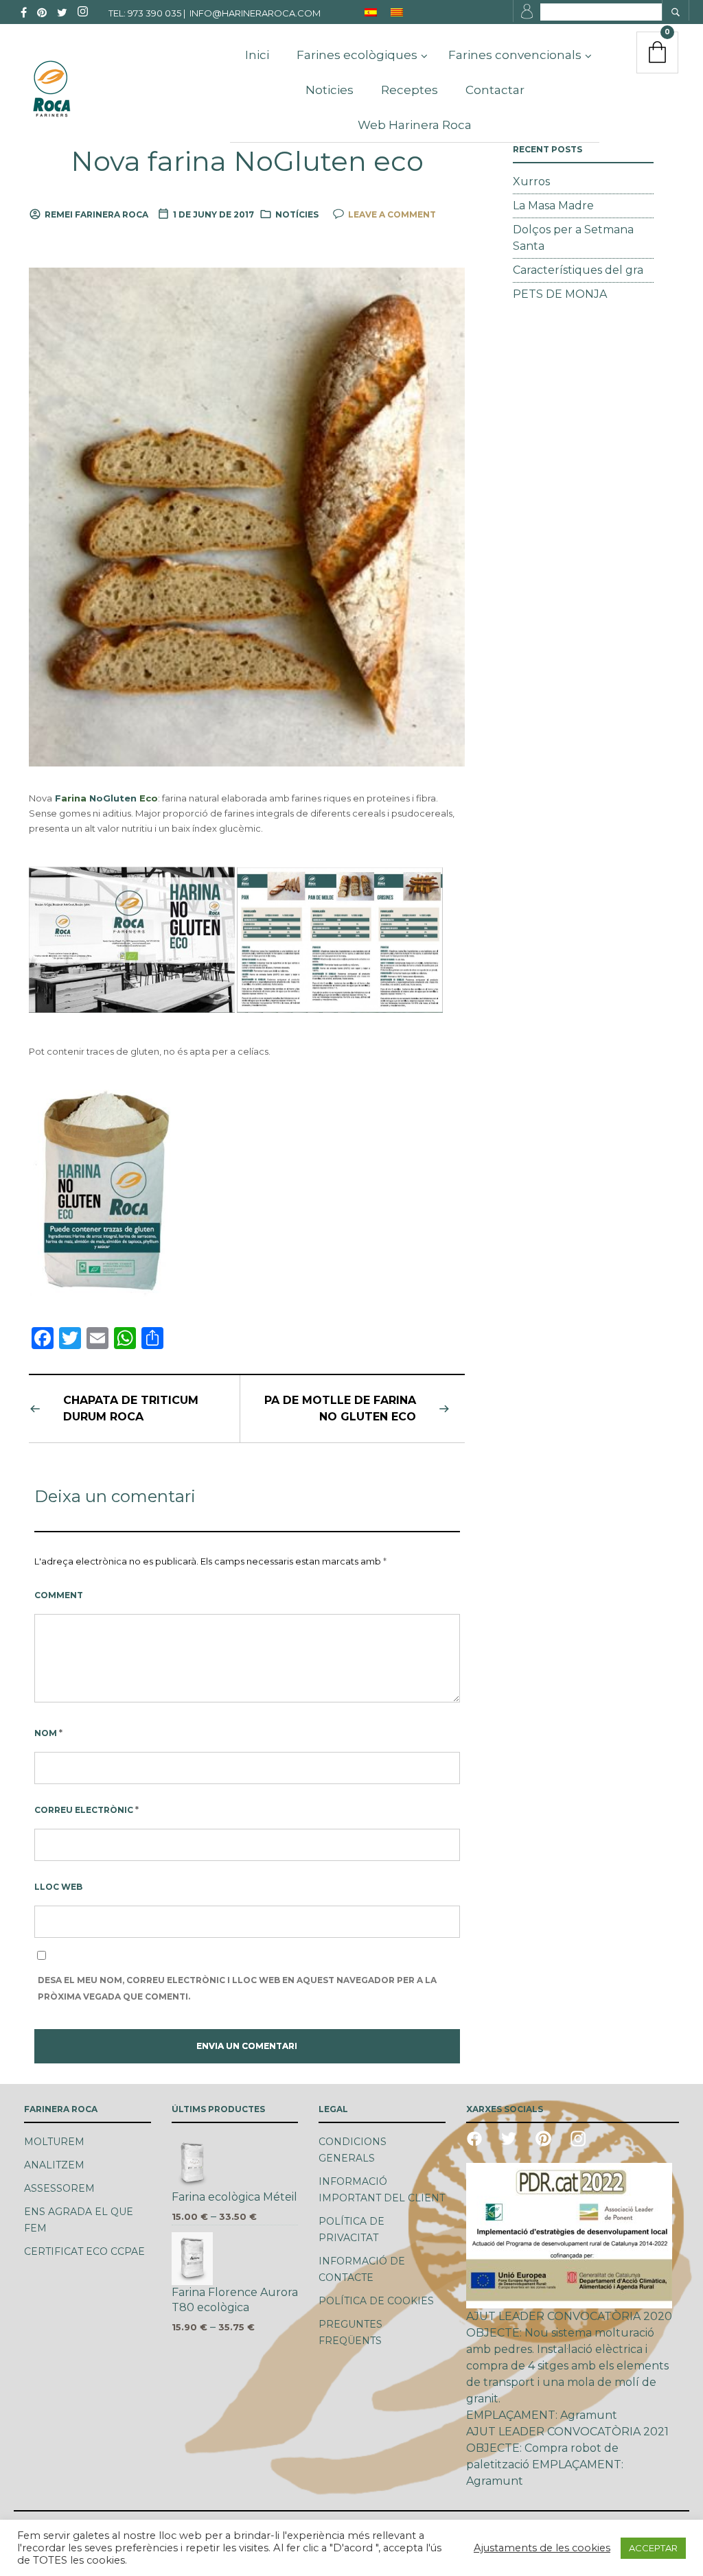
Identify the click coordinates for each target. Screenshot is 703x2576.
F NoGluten (106, 798)
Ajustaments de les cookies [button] (542, 2548)
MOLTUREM (54, 2142)
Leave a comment (392, 214)
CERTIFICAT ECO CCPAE (84, 2251)
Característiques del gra (578, 270)
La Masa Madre (553, 206)
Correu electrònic (87, 1810)
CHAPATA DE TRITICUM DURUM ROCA (131, 1408)
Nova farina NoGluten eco (247, 161)
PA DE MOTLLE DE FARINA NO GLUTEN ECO (340, 1408)
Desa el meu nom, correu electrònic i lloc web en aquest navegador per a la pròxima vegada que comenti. (237, 1988)
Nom (48, 1733)
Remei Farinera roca (96, 214)
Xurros (531, 182)
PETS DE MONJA (560, 294)
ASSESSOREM (59, 2188)
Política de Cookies (376, 2301)
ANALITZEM (54, 2165)
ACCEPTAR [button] (653, 2548)
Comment (59, 1595)
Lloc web (58, 1887)
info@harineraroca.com (255, 13)
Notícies (297, 214)
